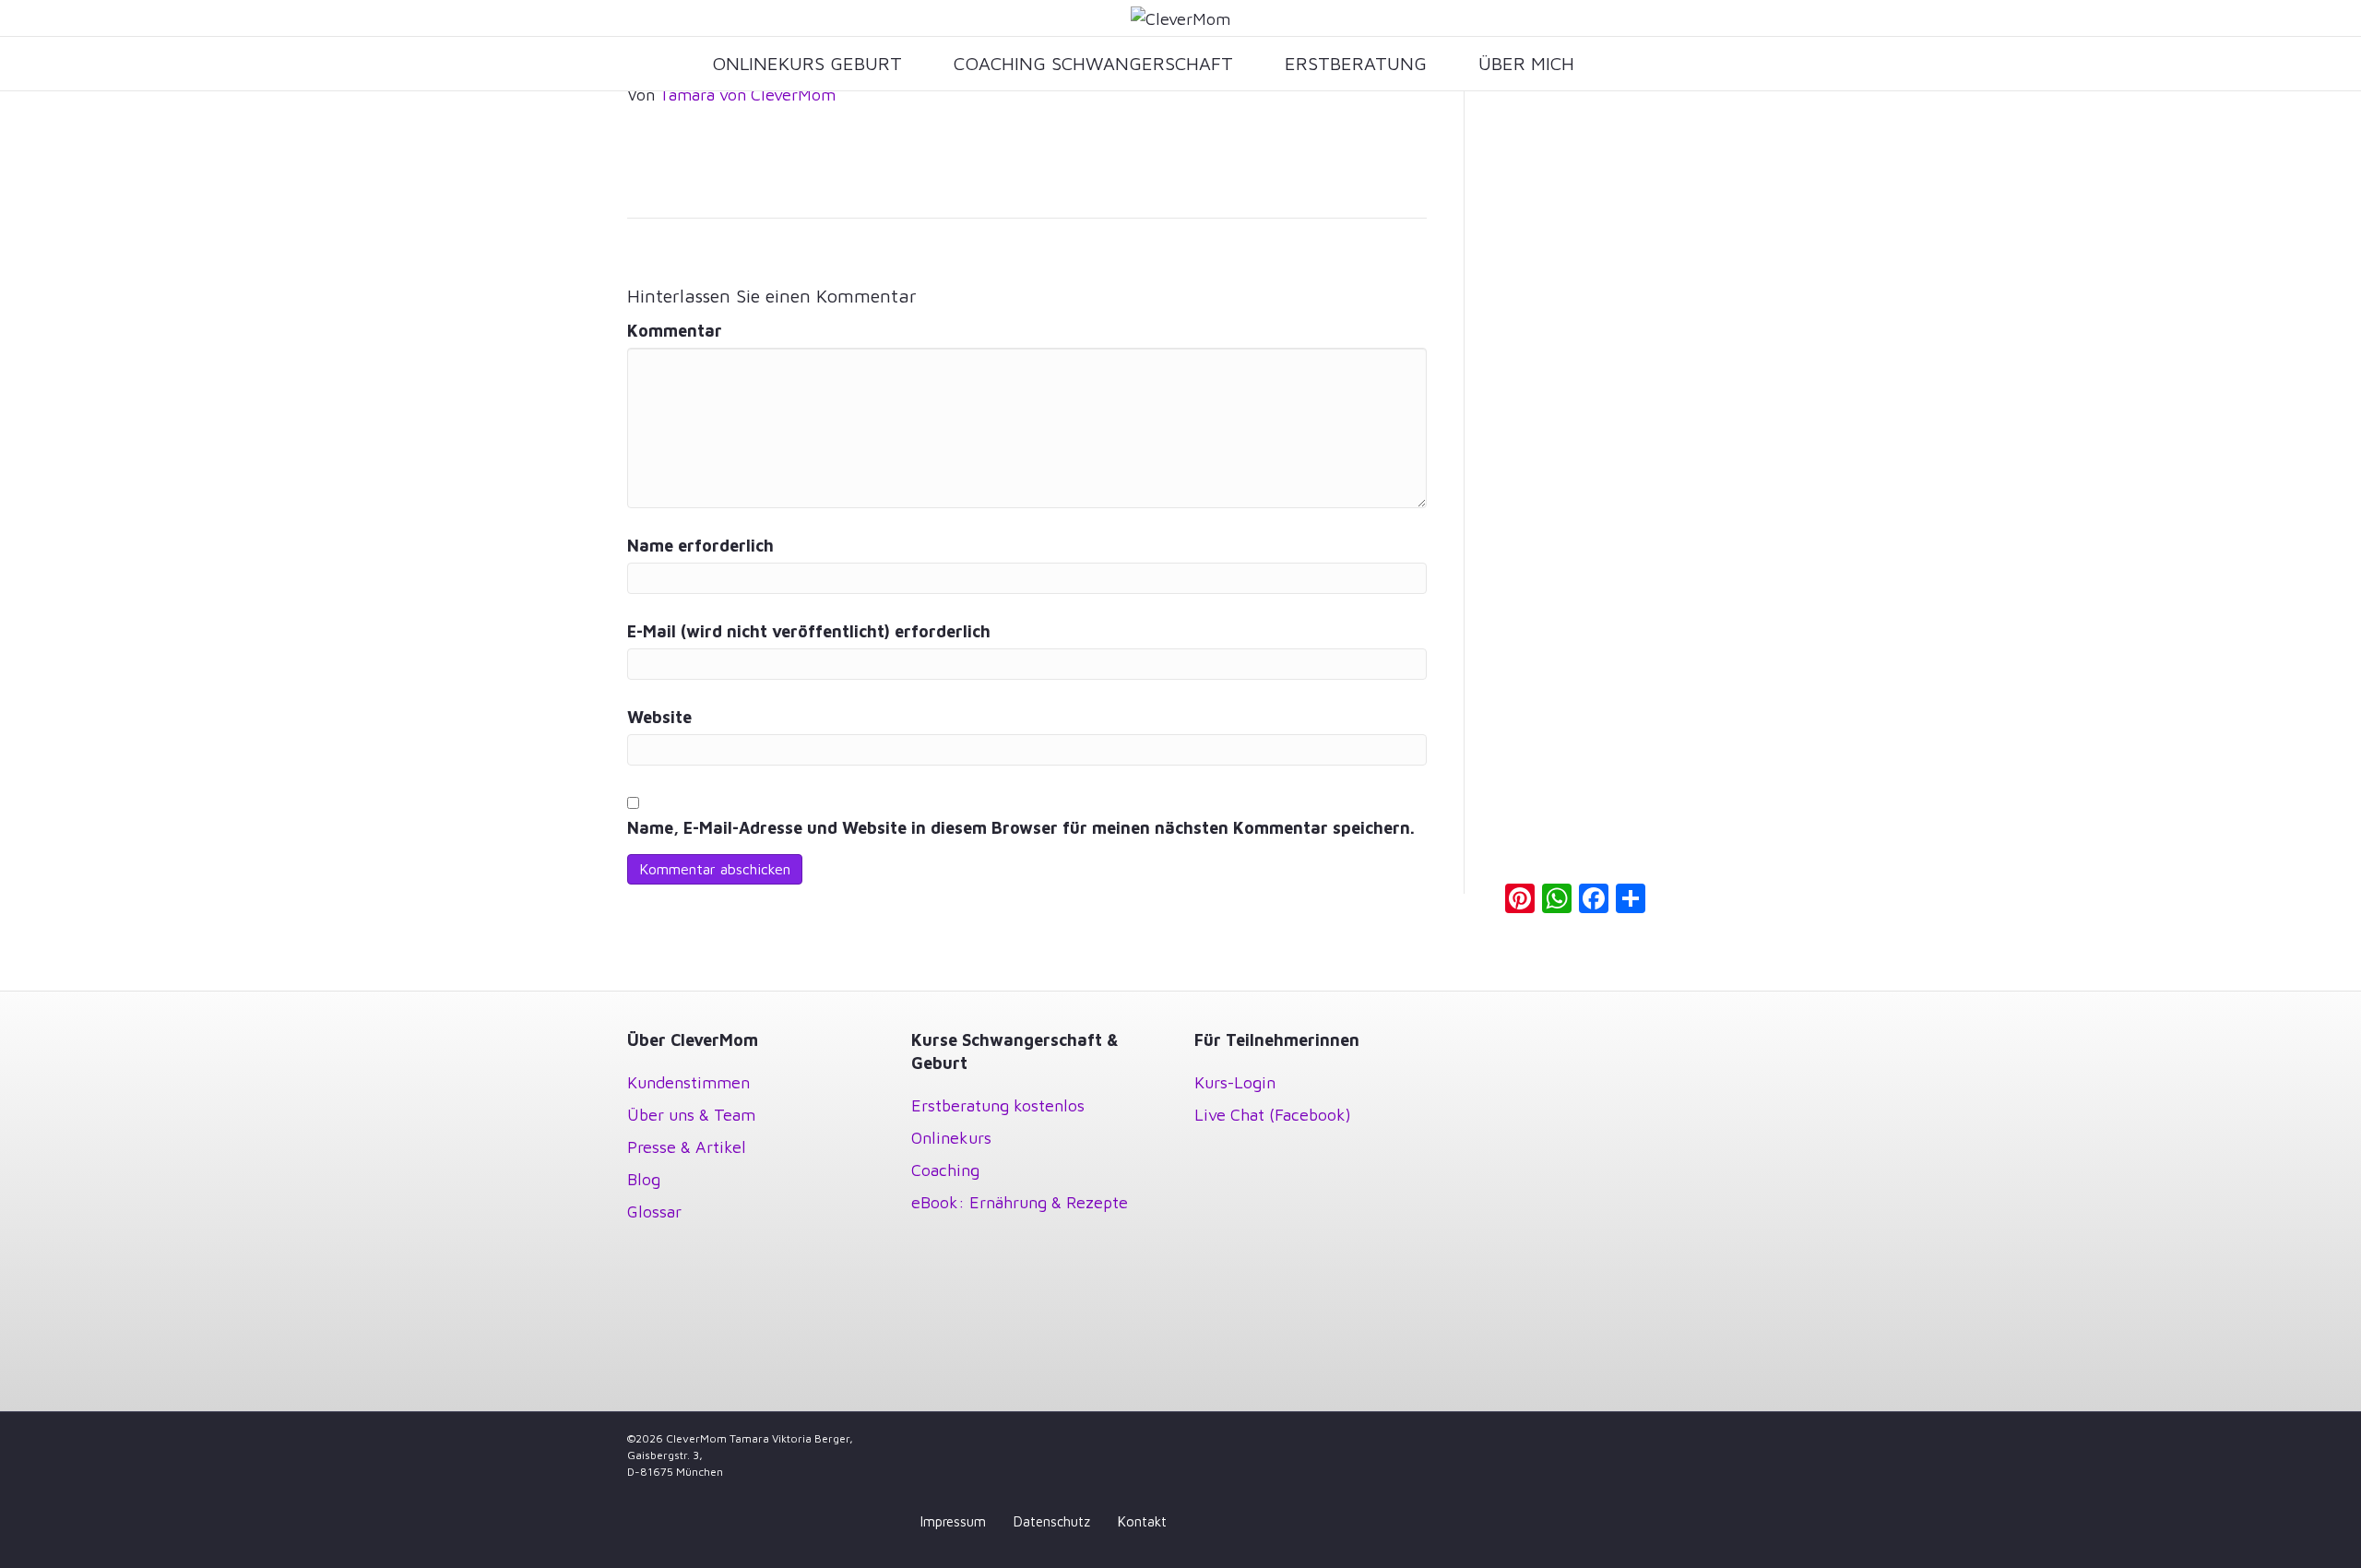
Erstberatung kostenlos (998, 1105)
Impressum (953, 1521)
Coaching (945, 1170)
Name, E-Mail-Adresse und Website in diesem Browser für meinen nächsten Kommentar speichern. (1021, 828)
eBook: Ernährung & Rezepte (1020, 1202)
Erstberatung (1356, 63)
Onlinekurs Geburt (807, 63)
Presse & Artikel (687, 1147)
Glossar (654, 1212)
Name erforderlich (700, 546)
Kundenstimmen (688, 1082)
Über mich (1526, 63)
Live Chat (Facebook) (1273, 1115)
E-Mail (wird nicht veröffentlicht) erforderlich (809, 631)
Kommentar (675, 331)
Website (659, 717)
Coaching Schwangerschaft (1093, 63)
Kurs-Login (1235, 1082)
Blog (644, 1179)
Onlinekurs (951, 1138)
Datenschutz (1052, 1521)
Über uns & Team (691, 1115)
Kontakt (1142, 1521)
